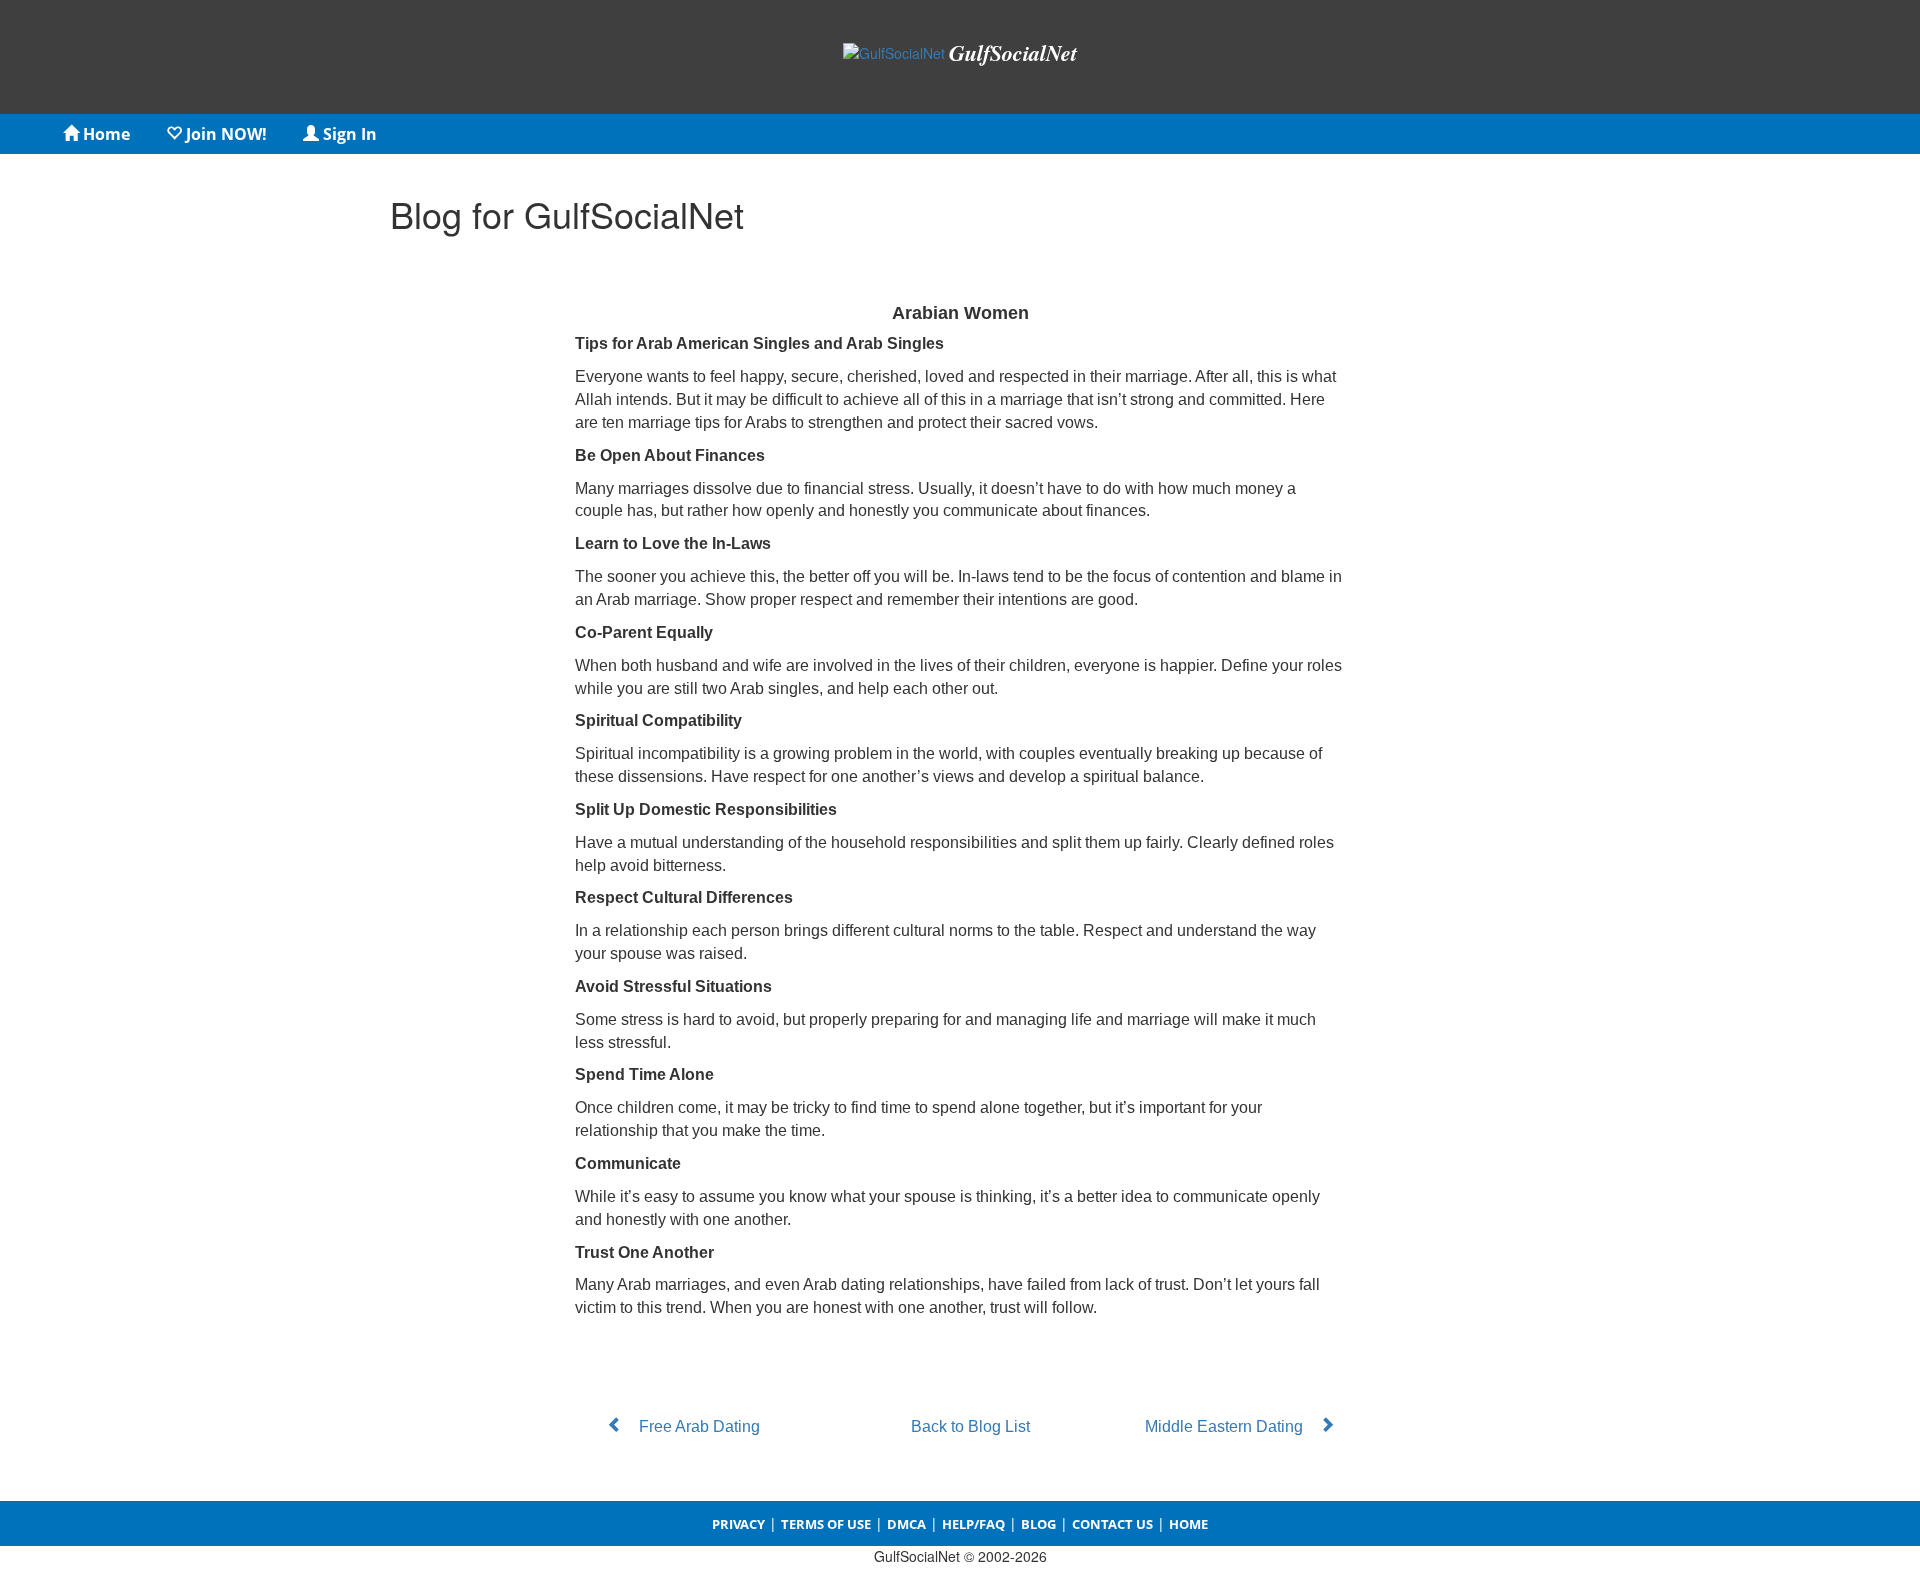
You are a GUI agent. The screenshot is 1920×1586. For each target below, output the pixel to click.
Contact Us (1112, 1524)
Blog (1038, 1524)
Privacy (738, 1524)
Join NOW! (224, 134)
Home (104, 134)
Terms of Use (826, 1524)
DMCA (906, 1524)
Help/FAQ (973, 1524)
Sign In (348, 134)
